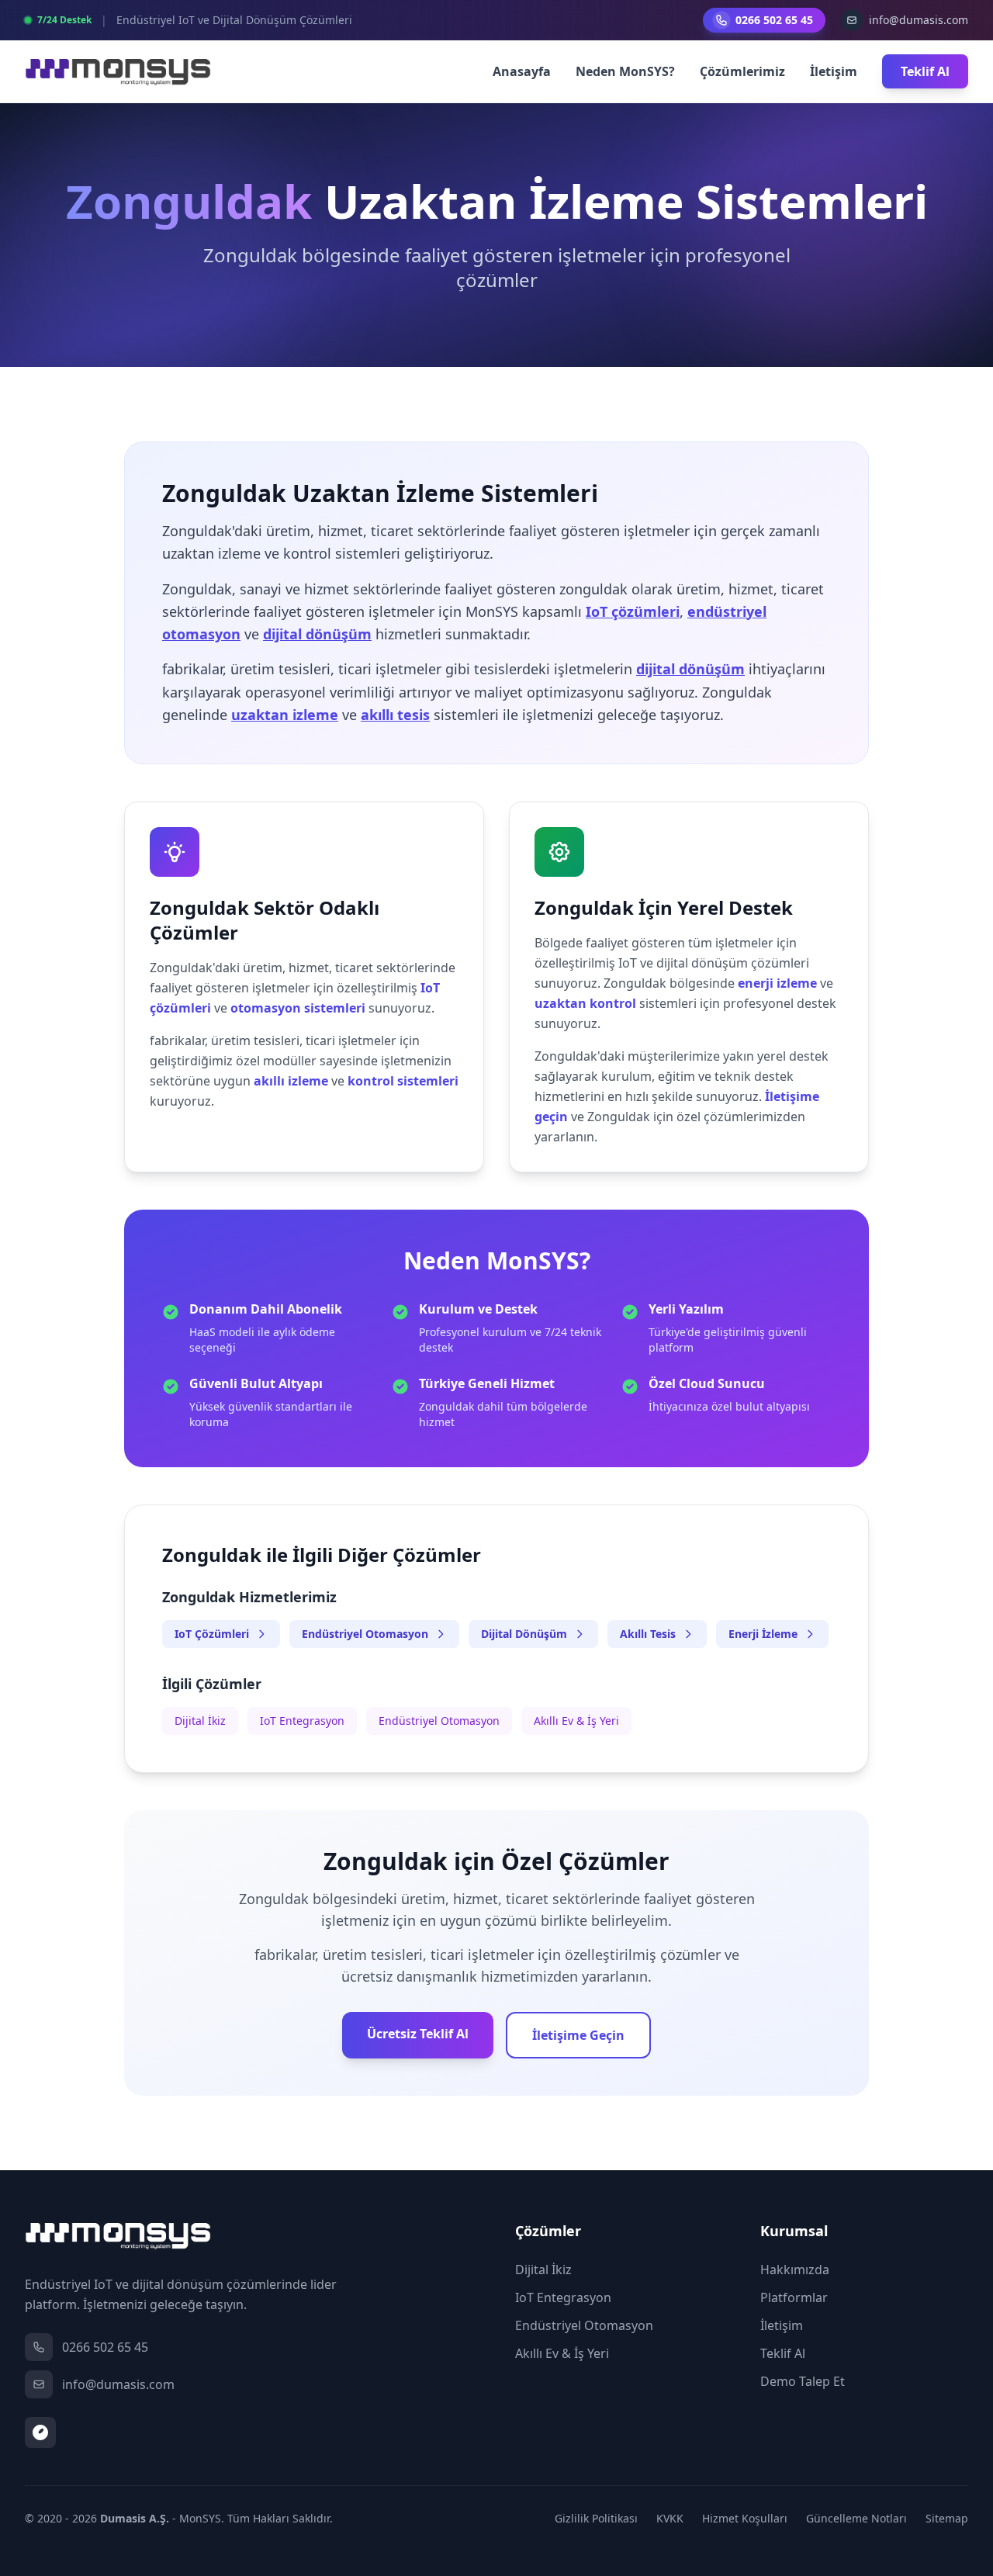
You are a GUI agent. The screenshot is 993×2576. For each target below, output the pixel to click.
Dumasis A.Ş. (135, 2518)
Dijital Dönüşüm (524, 1634)
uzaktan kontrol (585, 1003)
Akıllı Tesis (648, 1634)
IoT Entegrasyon (302, 1721)
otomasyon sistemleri (298, 1008)
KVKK (670, 2518)
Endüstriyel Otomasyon (365, 1634)
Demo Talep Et (803, 2381)
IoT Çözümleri (212, 1634)
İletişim (834, 71)
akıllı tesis (395, 715)
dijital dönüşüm (317, 634)
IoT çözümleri (633, 611)
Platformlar (794, 2297)
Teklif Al (925, 71)
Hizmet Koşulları (745, 2518)
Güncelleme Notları (856, 2518)
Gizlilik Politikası (596, 2518)
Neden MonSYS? (625, 71)
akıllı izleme (291, 1081)
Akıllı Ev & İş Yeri (576, 1721)
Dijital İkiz (200, 1721)
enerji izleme (777, 983)
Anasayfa (522, 71)
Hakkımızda (795, 2270)
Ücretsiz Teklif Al (418, 2034)
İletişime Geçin (578, 2035)
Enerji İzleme (763, 1634)
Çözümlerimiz (742, 71)
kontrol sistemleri (403, 1081)
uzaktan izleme (285, 715)
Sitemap (947, 2518)
